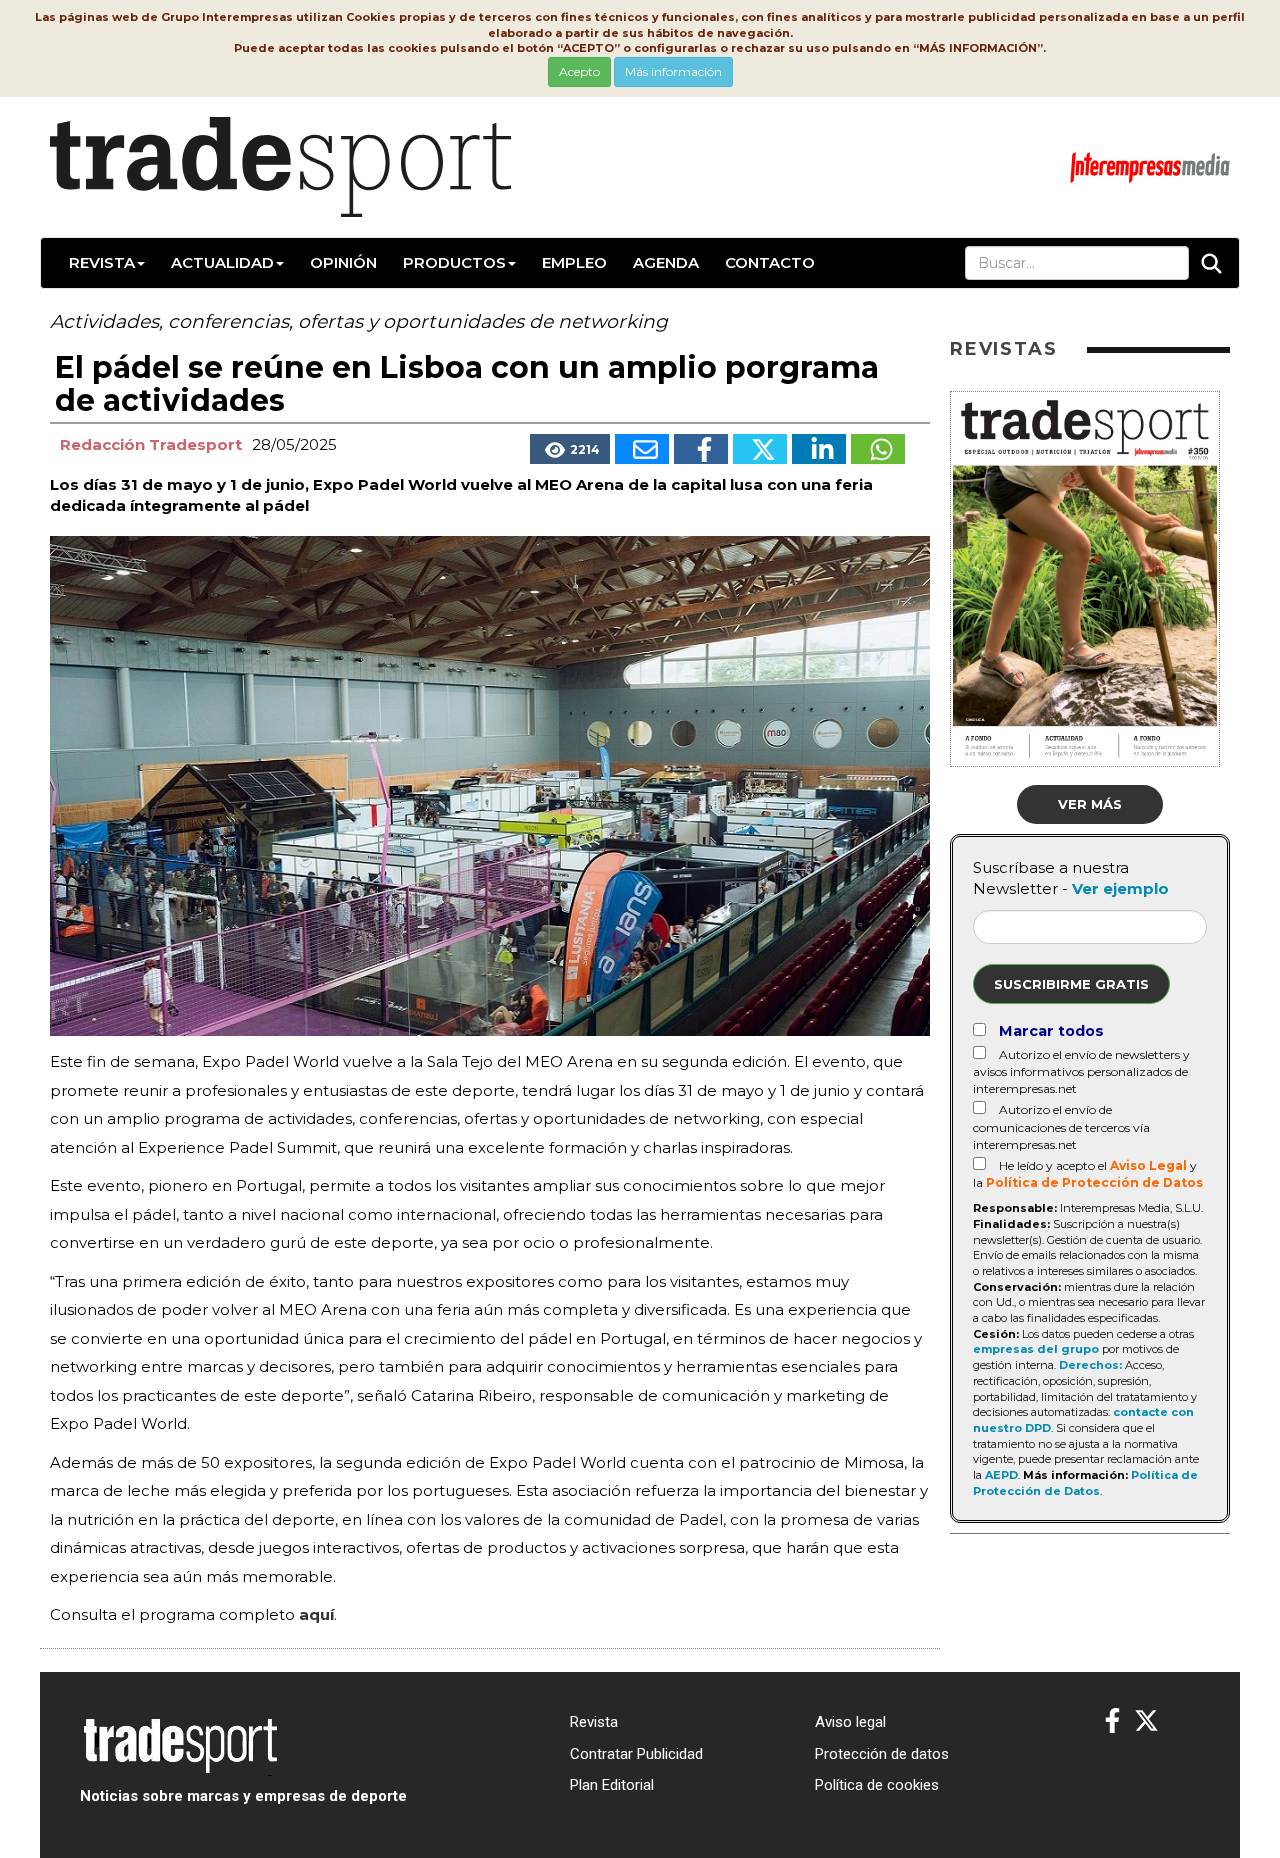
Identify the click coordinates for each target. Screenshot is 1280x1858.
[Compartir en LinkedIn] (819, 449)
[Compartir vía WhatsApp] (878, 449)
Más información (673, 71)
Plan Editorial (612, 1785)
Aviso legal (850, 1722)
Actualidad (222, 262)
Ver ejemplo (1120, 888)
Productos (454, 262)
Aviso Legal (1148, 1165)
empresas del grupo (1036, 1349)
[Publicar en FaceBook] (701, 449)
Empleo (574, 262)
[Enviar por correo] (642, 449)
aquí (316, 1614)
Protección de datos (882, 1754)
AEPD (1001, 1475)
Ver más (1090, 804)
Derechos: (1090, 1365)
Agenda (666, 262)
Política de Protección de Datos (1094, 1182)
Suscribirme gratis (1071, 984)
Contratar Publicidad (636, 1754)
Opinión (343, 262)
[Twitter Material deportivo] (1146, 1721)
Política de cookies (877, 1785)
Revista (102, 262)
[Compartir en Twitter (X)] (760, 449)
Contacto (770, 262)
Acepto (579, 71)
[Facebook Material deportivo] (1112, 1721)
